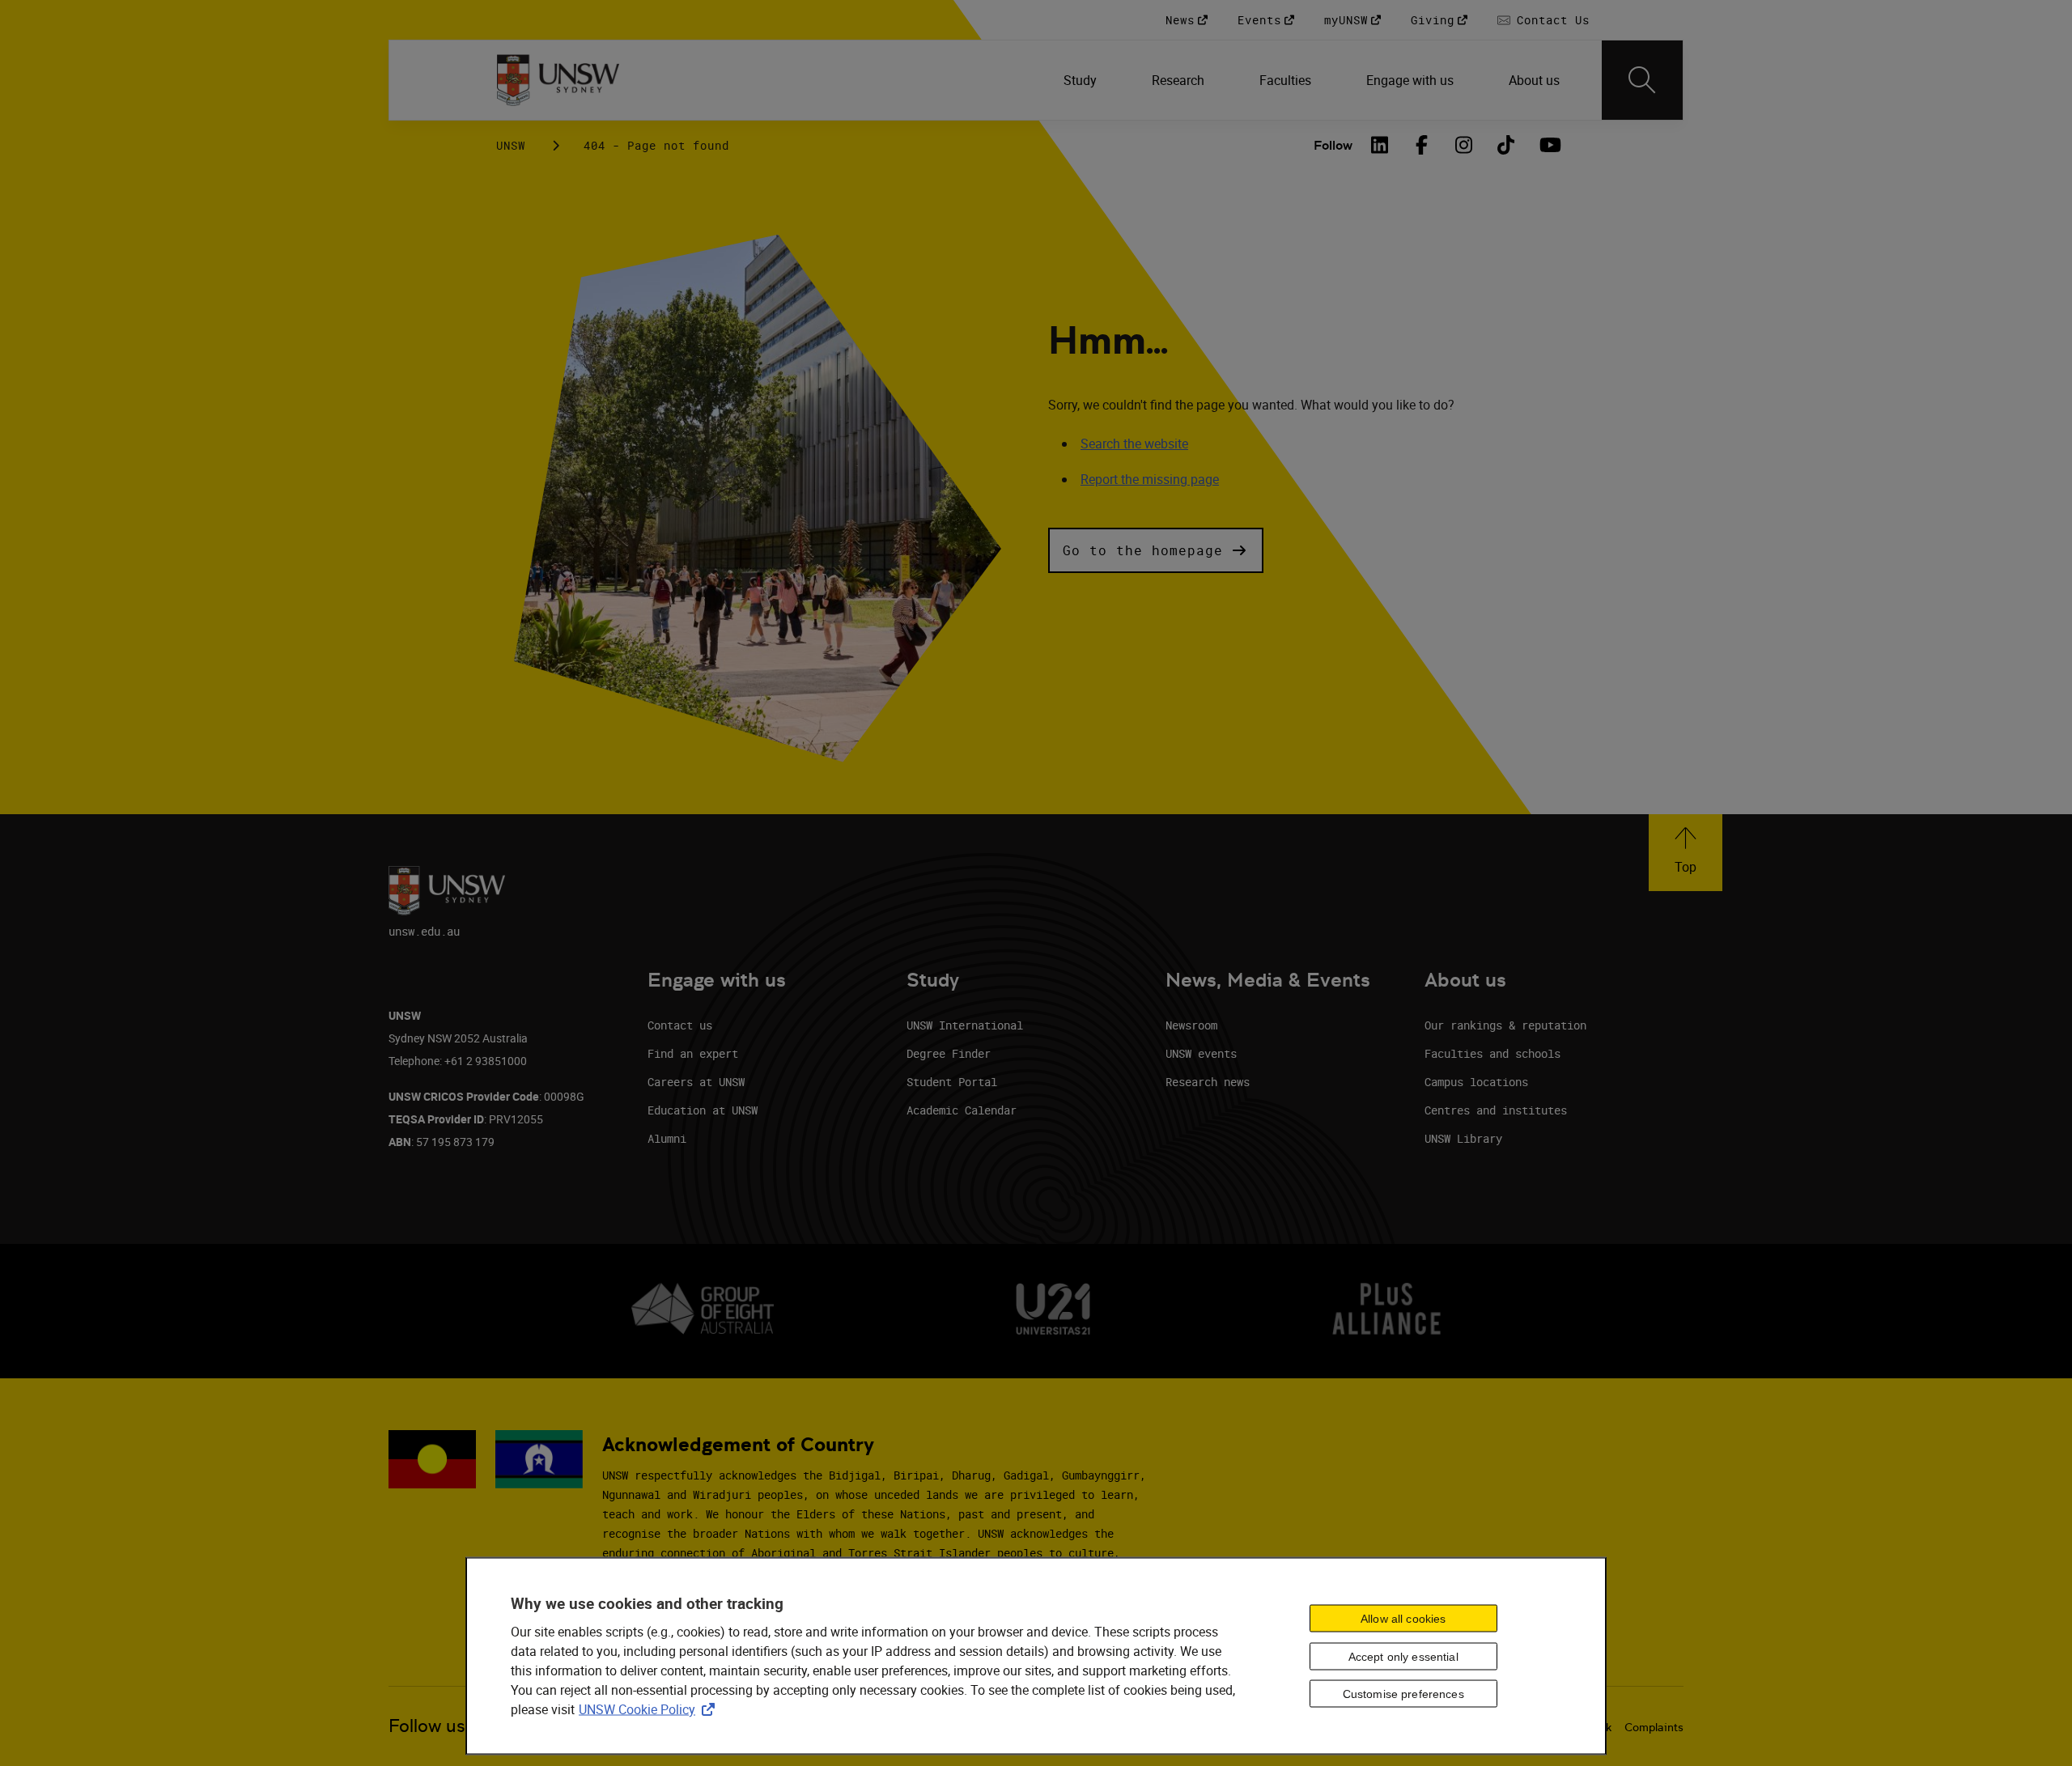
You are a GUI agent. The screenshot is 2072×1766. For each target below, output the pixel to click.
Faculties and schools (1492, 1053)
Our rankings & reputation (1505, 1025)
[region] (1036, 1656)
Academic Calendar (962, 1110)
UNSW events (1201, 1053)
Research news (1208, 1082)
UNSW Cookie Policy (650, 1709)
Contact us (680, 1025)
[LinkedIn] (1380, 145)
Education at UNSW (703, 1110)
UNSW (511, 145)
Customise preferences (1403, 1694)
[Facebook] (1422, 145)
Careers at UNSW (696, 1082)
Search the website (1134, 444)
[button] (1156, 550)
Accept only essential (1403, 1656)
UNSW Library (1463, 1138)
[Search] (1642, 80)
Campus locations (1476, 1082)
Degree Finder (949, 1053)
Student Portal (952, 1082)
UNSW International (965, 1025)
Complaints (1654, 1727)
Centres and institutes (1496, 1110)
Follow (1333, 145)
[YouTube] (1548, 145)
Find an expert (693, 1053)
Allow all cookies (1403, 1618)
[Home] (558, 80)
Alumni (667, 1138)
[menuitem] (1082, 80)
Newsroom (1191, 1025)
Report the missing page (1150, 479)
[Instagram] (1464, 145)
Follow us (427, 1726)
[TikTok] (1506, 145)
